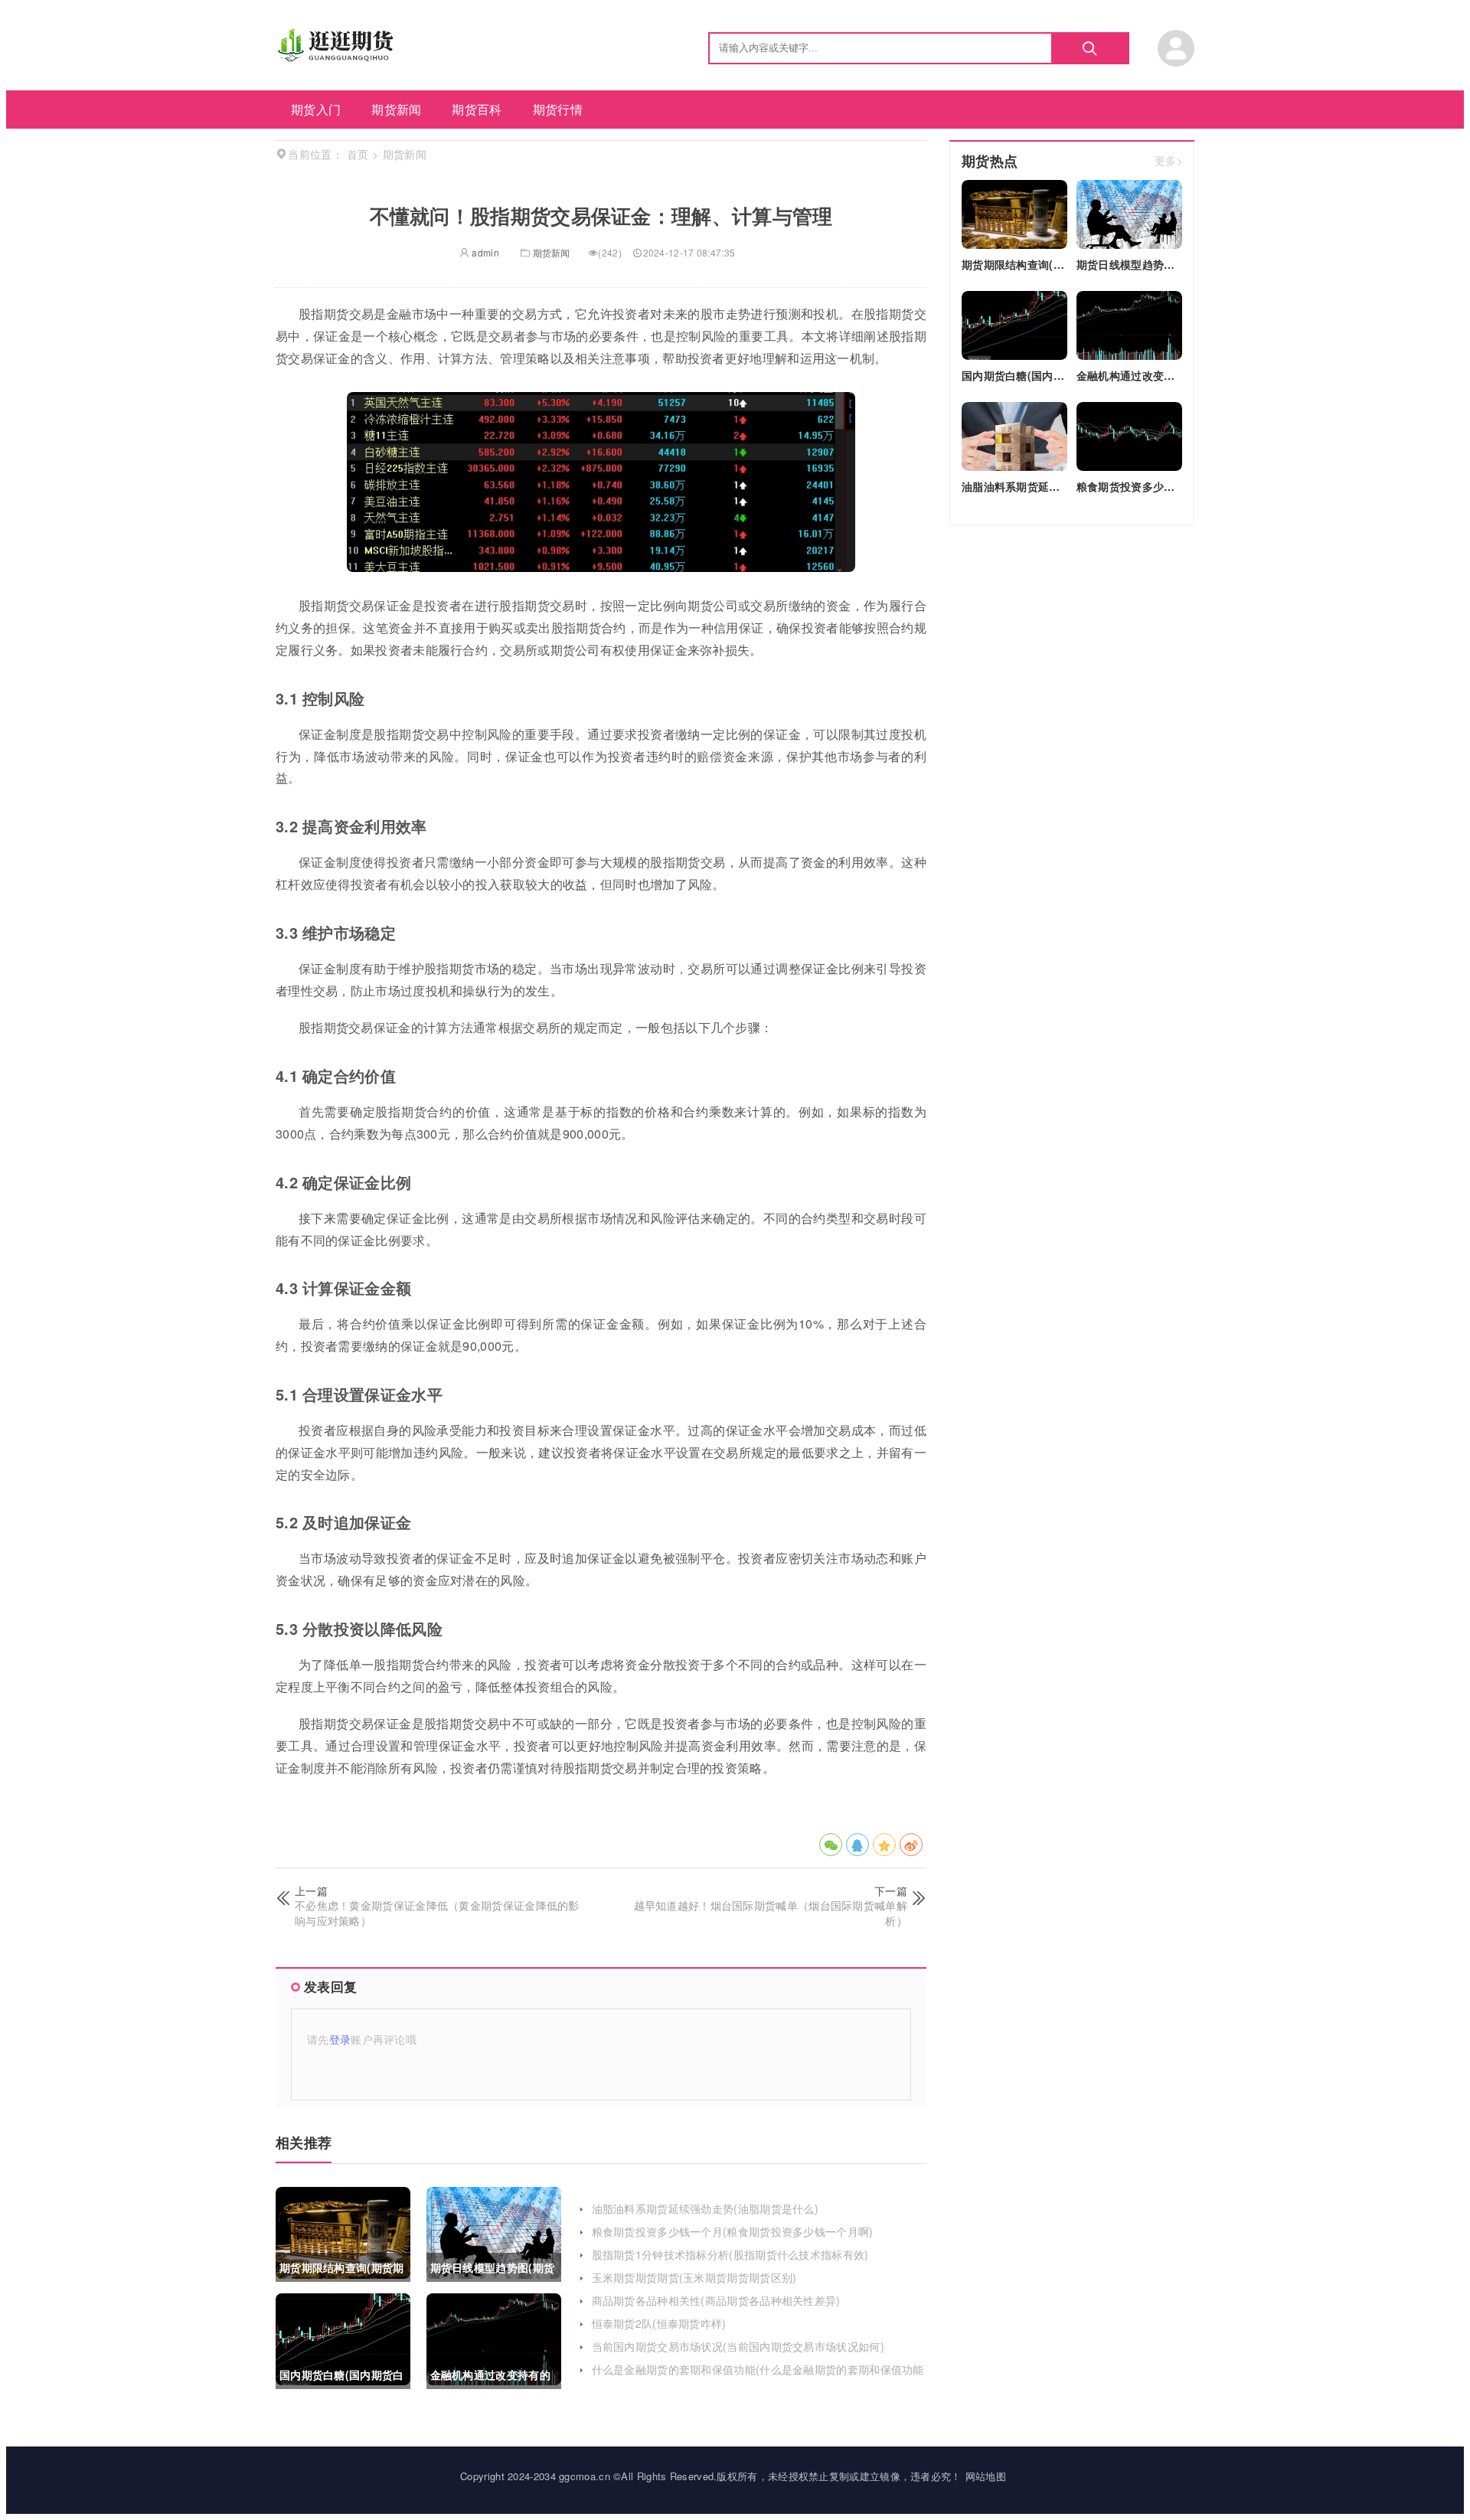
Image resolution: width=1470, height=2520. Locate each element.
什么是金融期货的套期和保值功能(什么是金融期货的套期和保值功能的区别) (758, 2377)
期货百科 (477, 109)
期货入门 (316, 109)
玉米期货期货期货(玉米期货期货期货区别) (694, 2277)
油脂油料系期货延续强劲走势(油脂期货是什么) (706, 2208)
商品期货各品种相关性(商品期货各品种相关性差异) (716, 2300)
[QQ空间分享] (884, 1845)
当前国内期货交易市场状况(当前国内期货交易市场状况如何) (738, 2346)
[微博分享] (911, 1845)
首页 (358, 154)
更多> (1169, 161)
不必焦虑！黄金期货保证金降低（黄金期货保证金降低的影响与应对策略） (437, 1913)
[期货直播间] (338, 57)
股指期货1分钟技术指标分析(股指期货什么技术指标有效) (730, 2254)
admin (484, 252)
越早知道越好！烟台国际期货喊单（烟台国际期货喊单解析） (771, 1913)
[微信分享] (831, 1845)
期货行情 (558, 109)
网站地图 (986, 2476)
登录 (340, 2039)
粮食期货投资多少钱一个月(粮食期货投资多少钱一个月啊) (733, 2231)
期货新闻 (396, 109)
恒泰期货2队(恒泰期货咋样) (659, 2323)
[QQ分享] (857, 1845)
